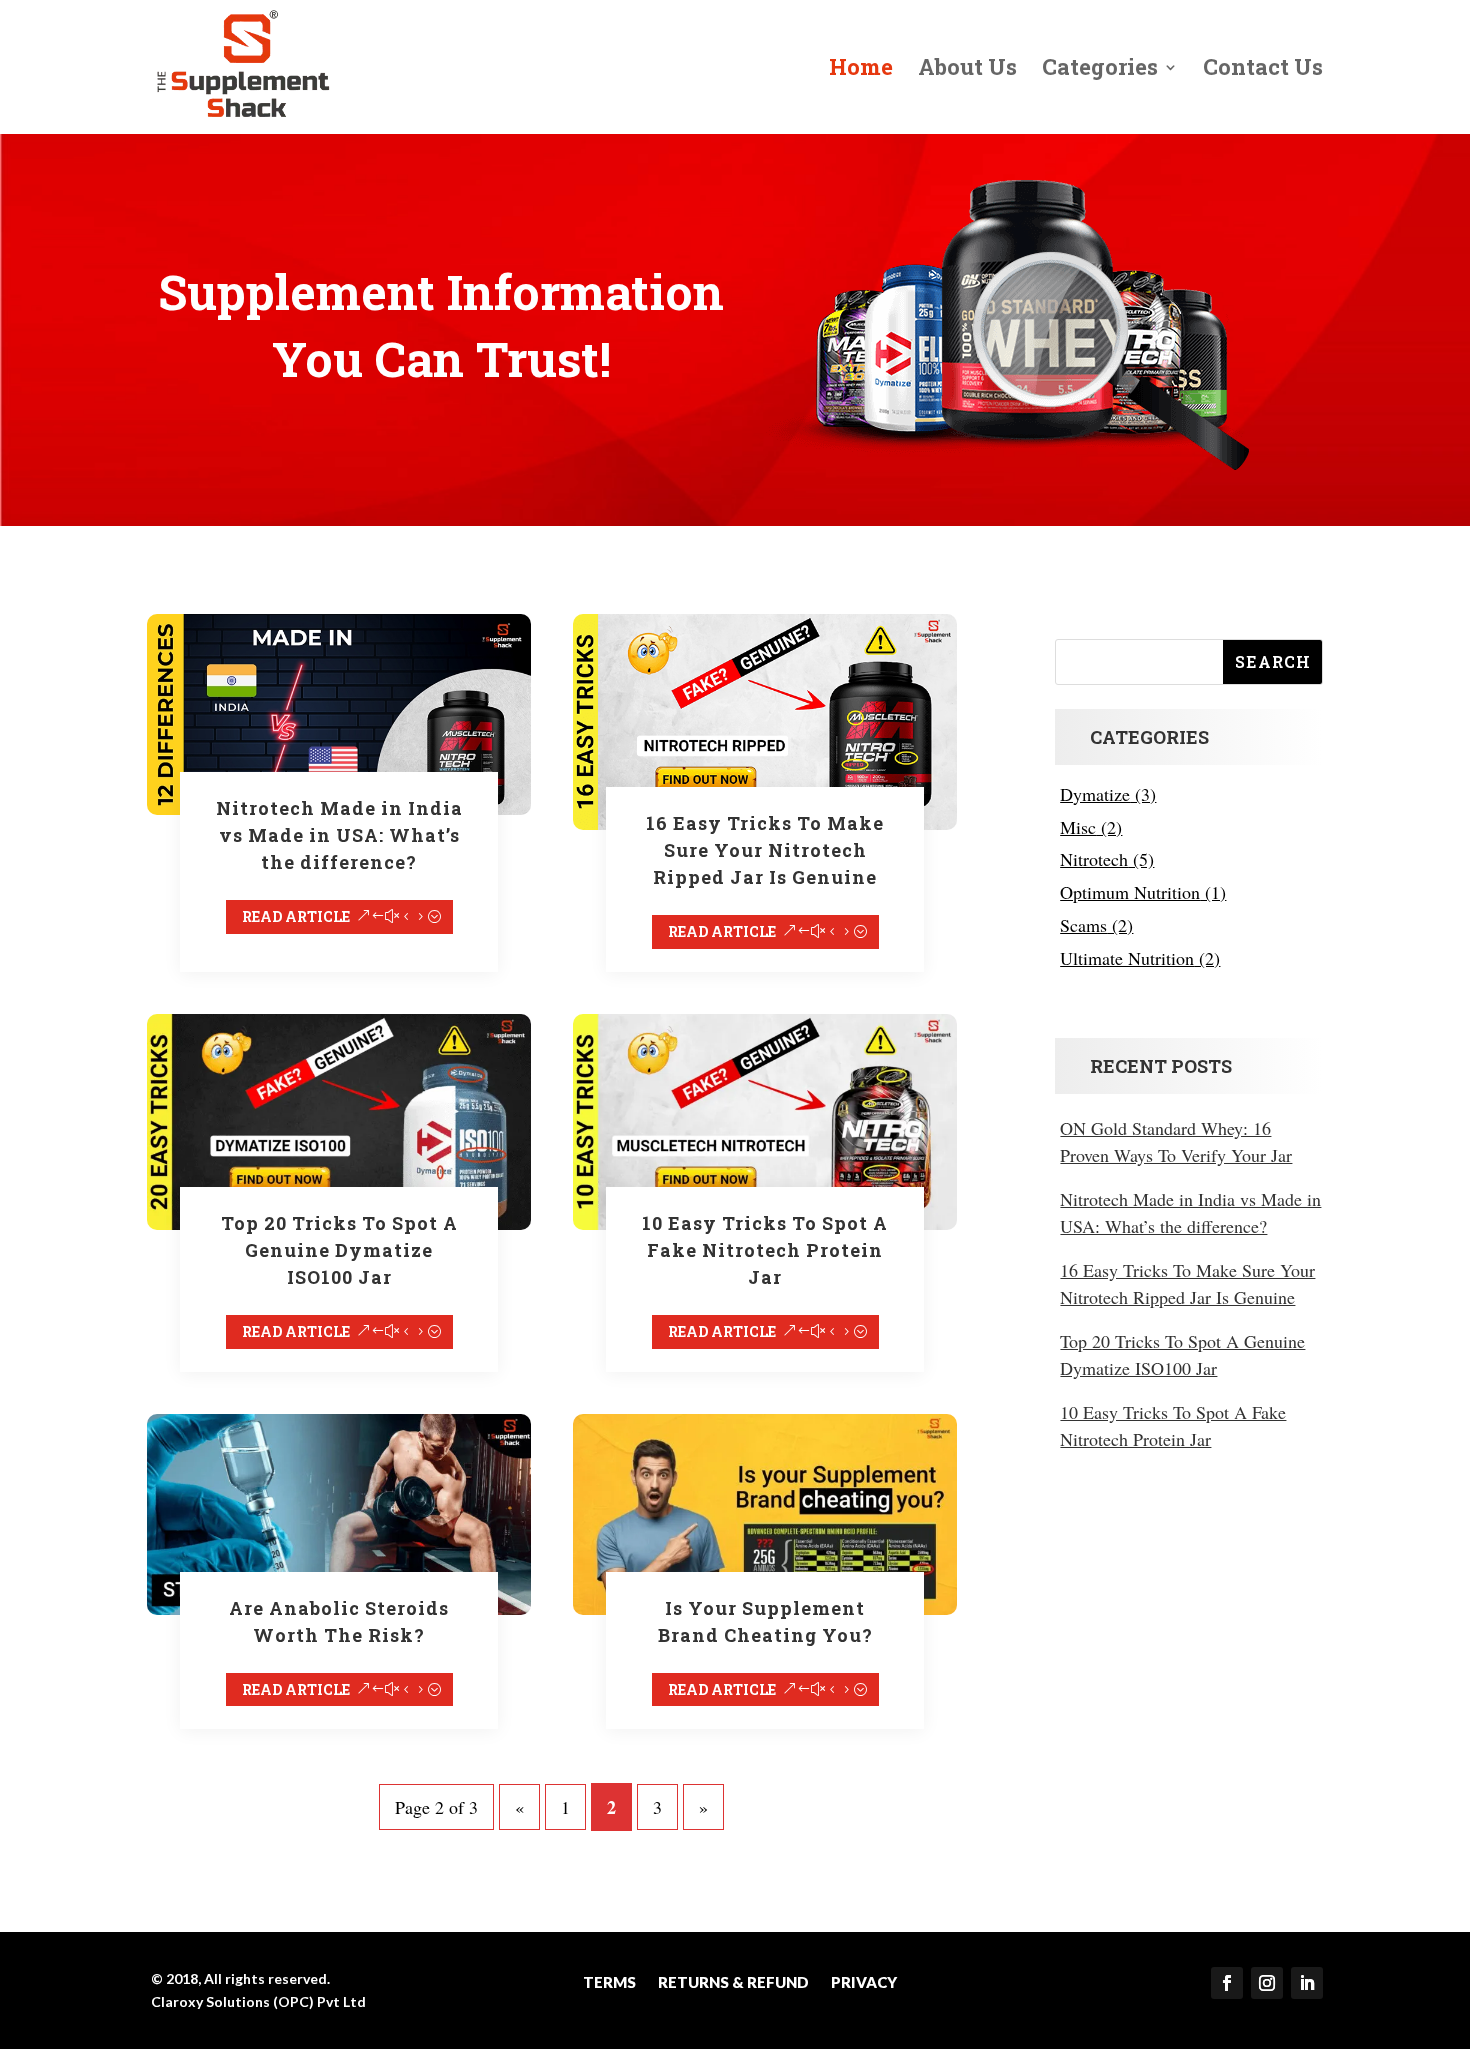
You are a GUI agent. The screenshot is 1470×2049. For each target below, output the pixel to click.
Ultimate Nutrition (1127, 958)
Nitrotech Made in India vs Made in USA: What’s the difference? (339, 835)
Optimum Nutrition (1130, 892)
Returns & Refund (733, 1983)
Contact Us (1263, 70)
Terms (609, 1983)
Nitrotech (1094, 859)
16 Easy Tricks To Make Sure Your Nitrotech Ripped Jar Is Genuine (765, 850)
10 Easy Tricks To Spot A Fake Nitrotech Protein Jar (765, 1250)
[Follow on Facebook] (1227, 1983)
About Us (967, 70)
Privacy (864, 1983)
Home (861, 70)
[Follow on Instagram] (1267, 1983)
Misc (1078, 827)
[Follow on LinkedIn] (1307, 1983)
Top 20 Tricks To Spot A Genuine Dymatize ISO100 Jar (339, 1250)
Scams (1083, 925)
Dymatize (1095, 794)
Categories (1100, 70)
